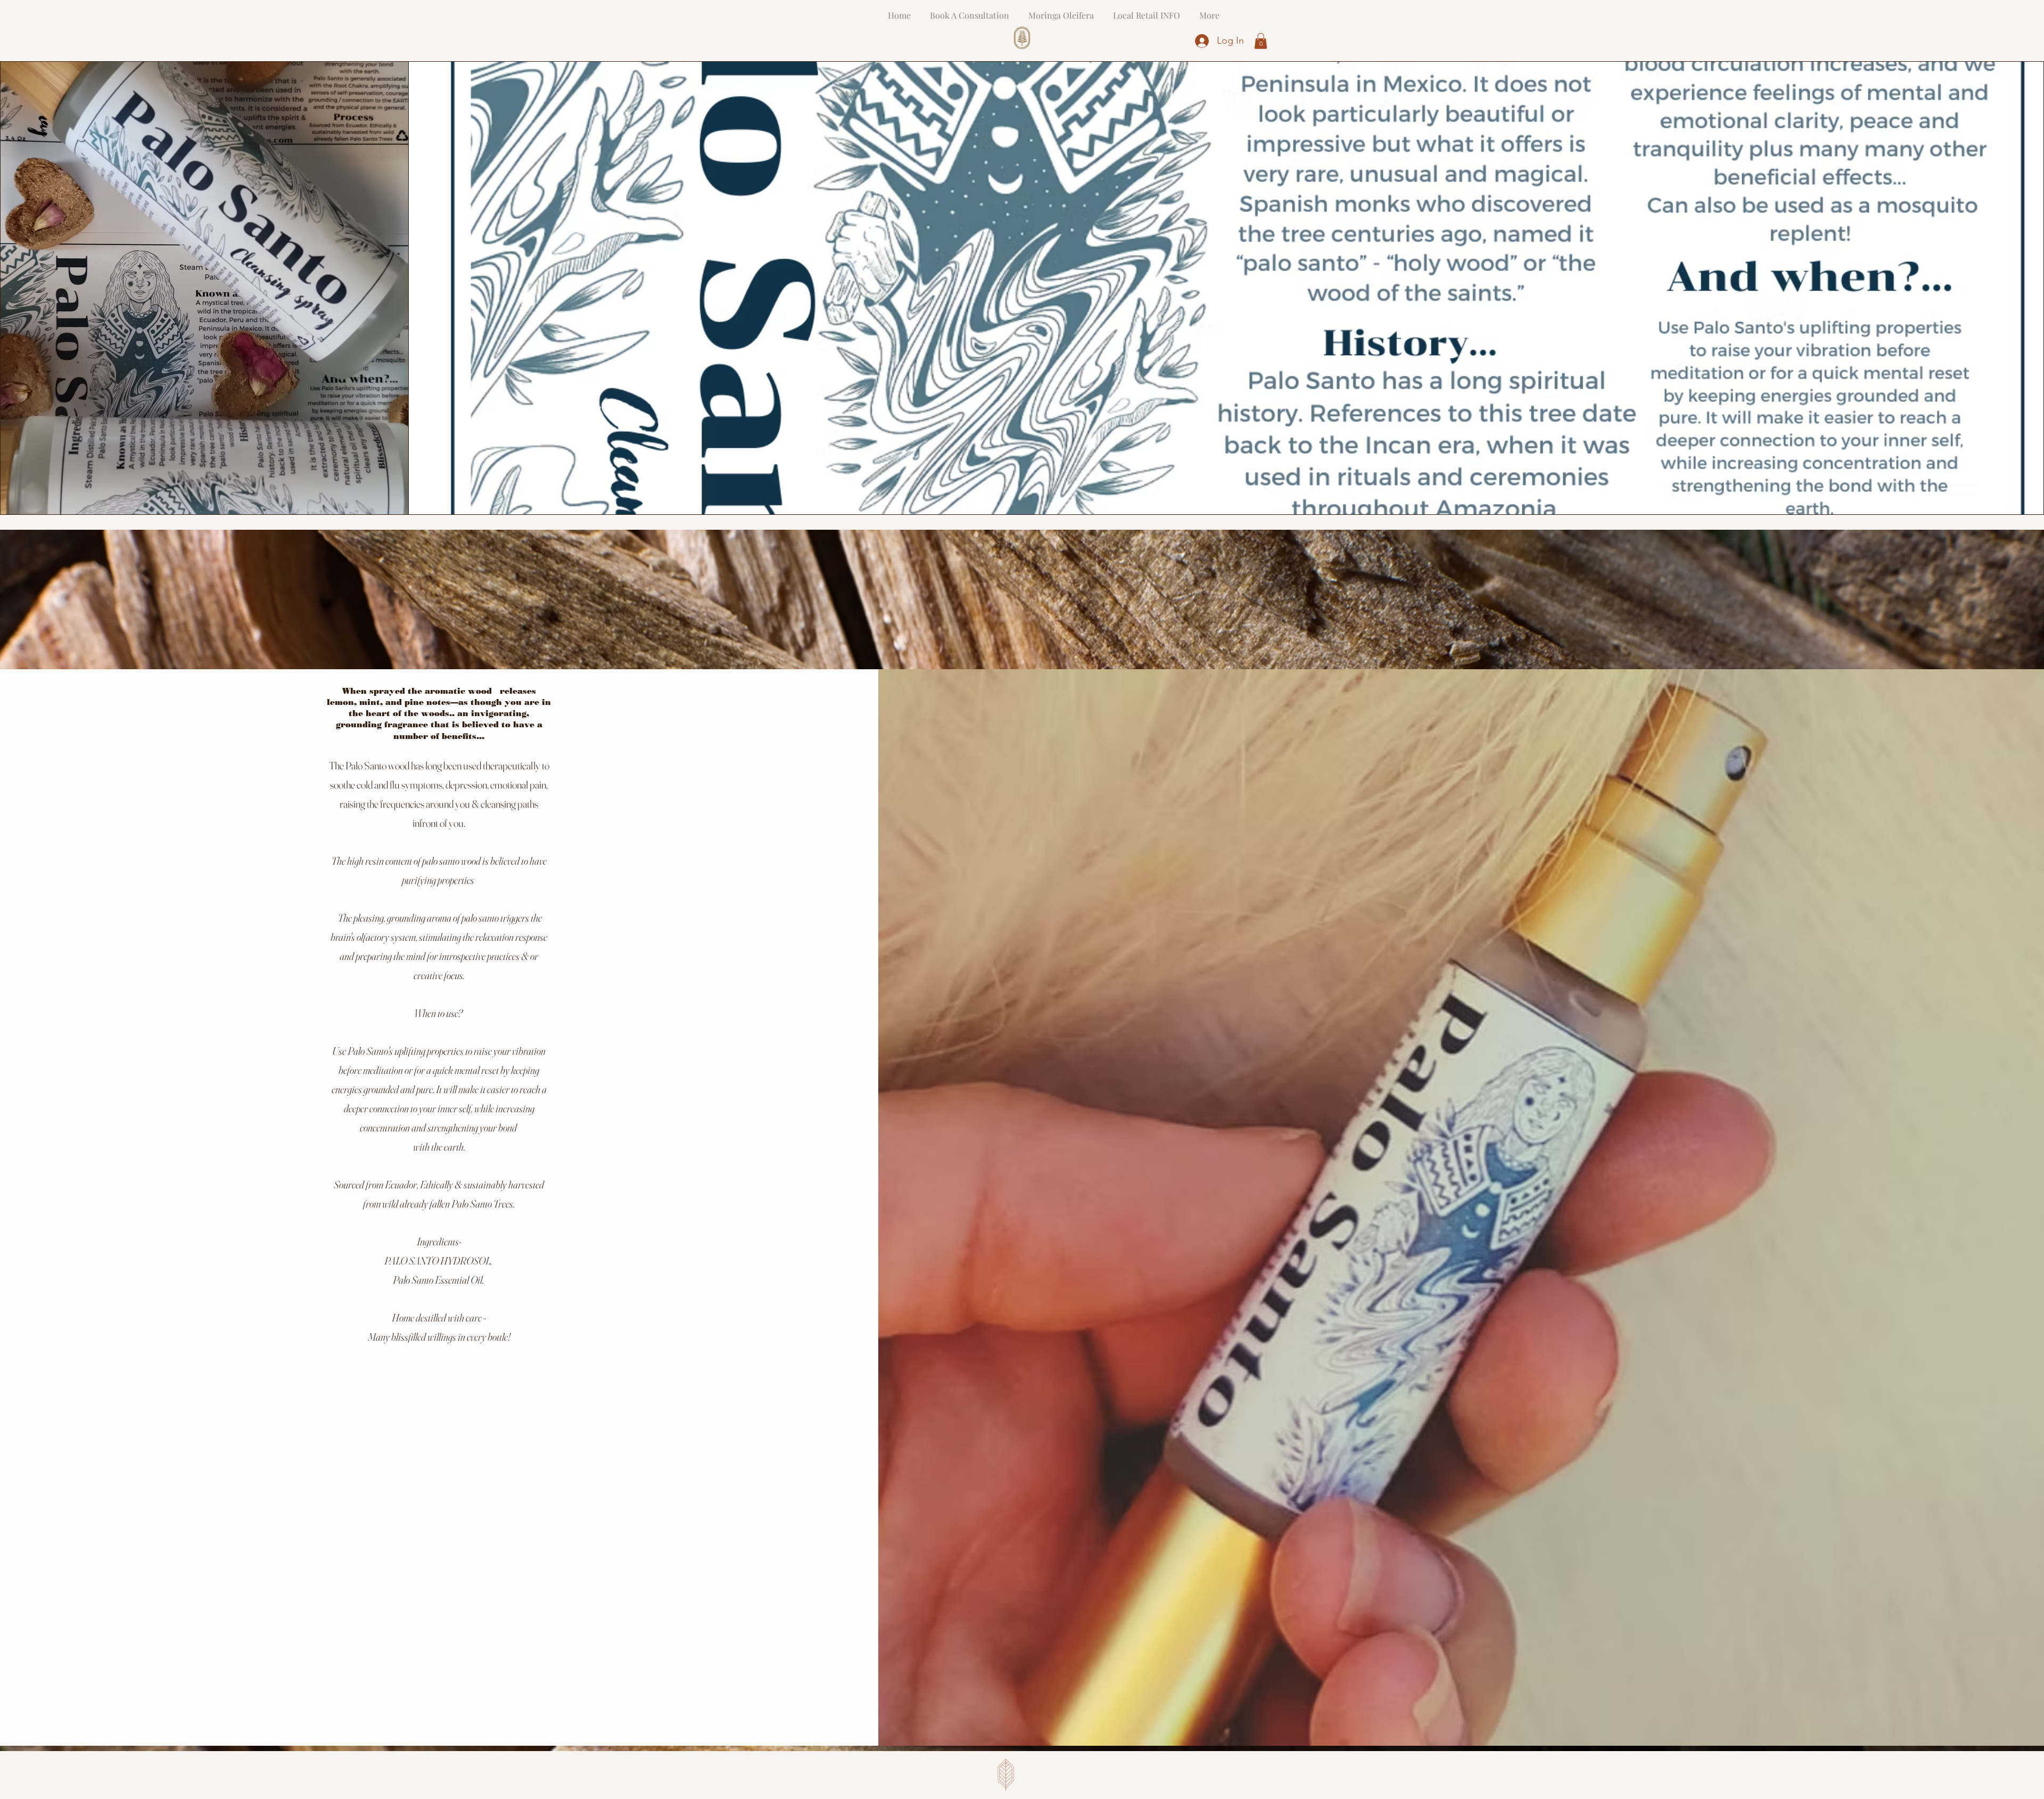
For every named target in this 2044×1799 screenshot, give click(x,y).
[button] (1261, 41)
